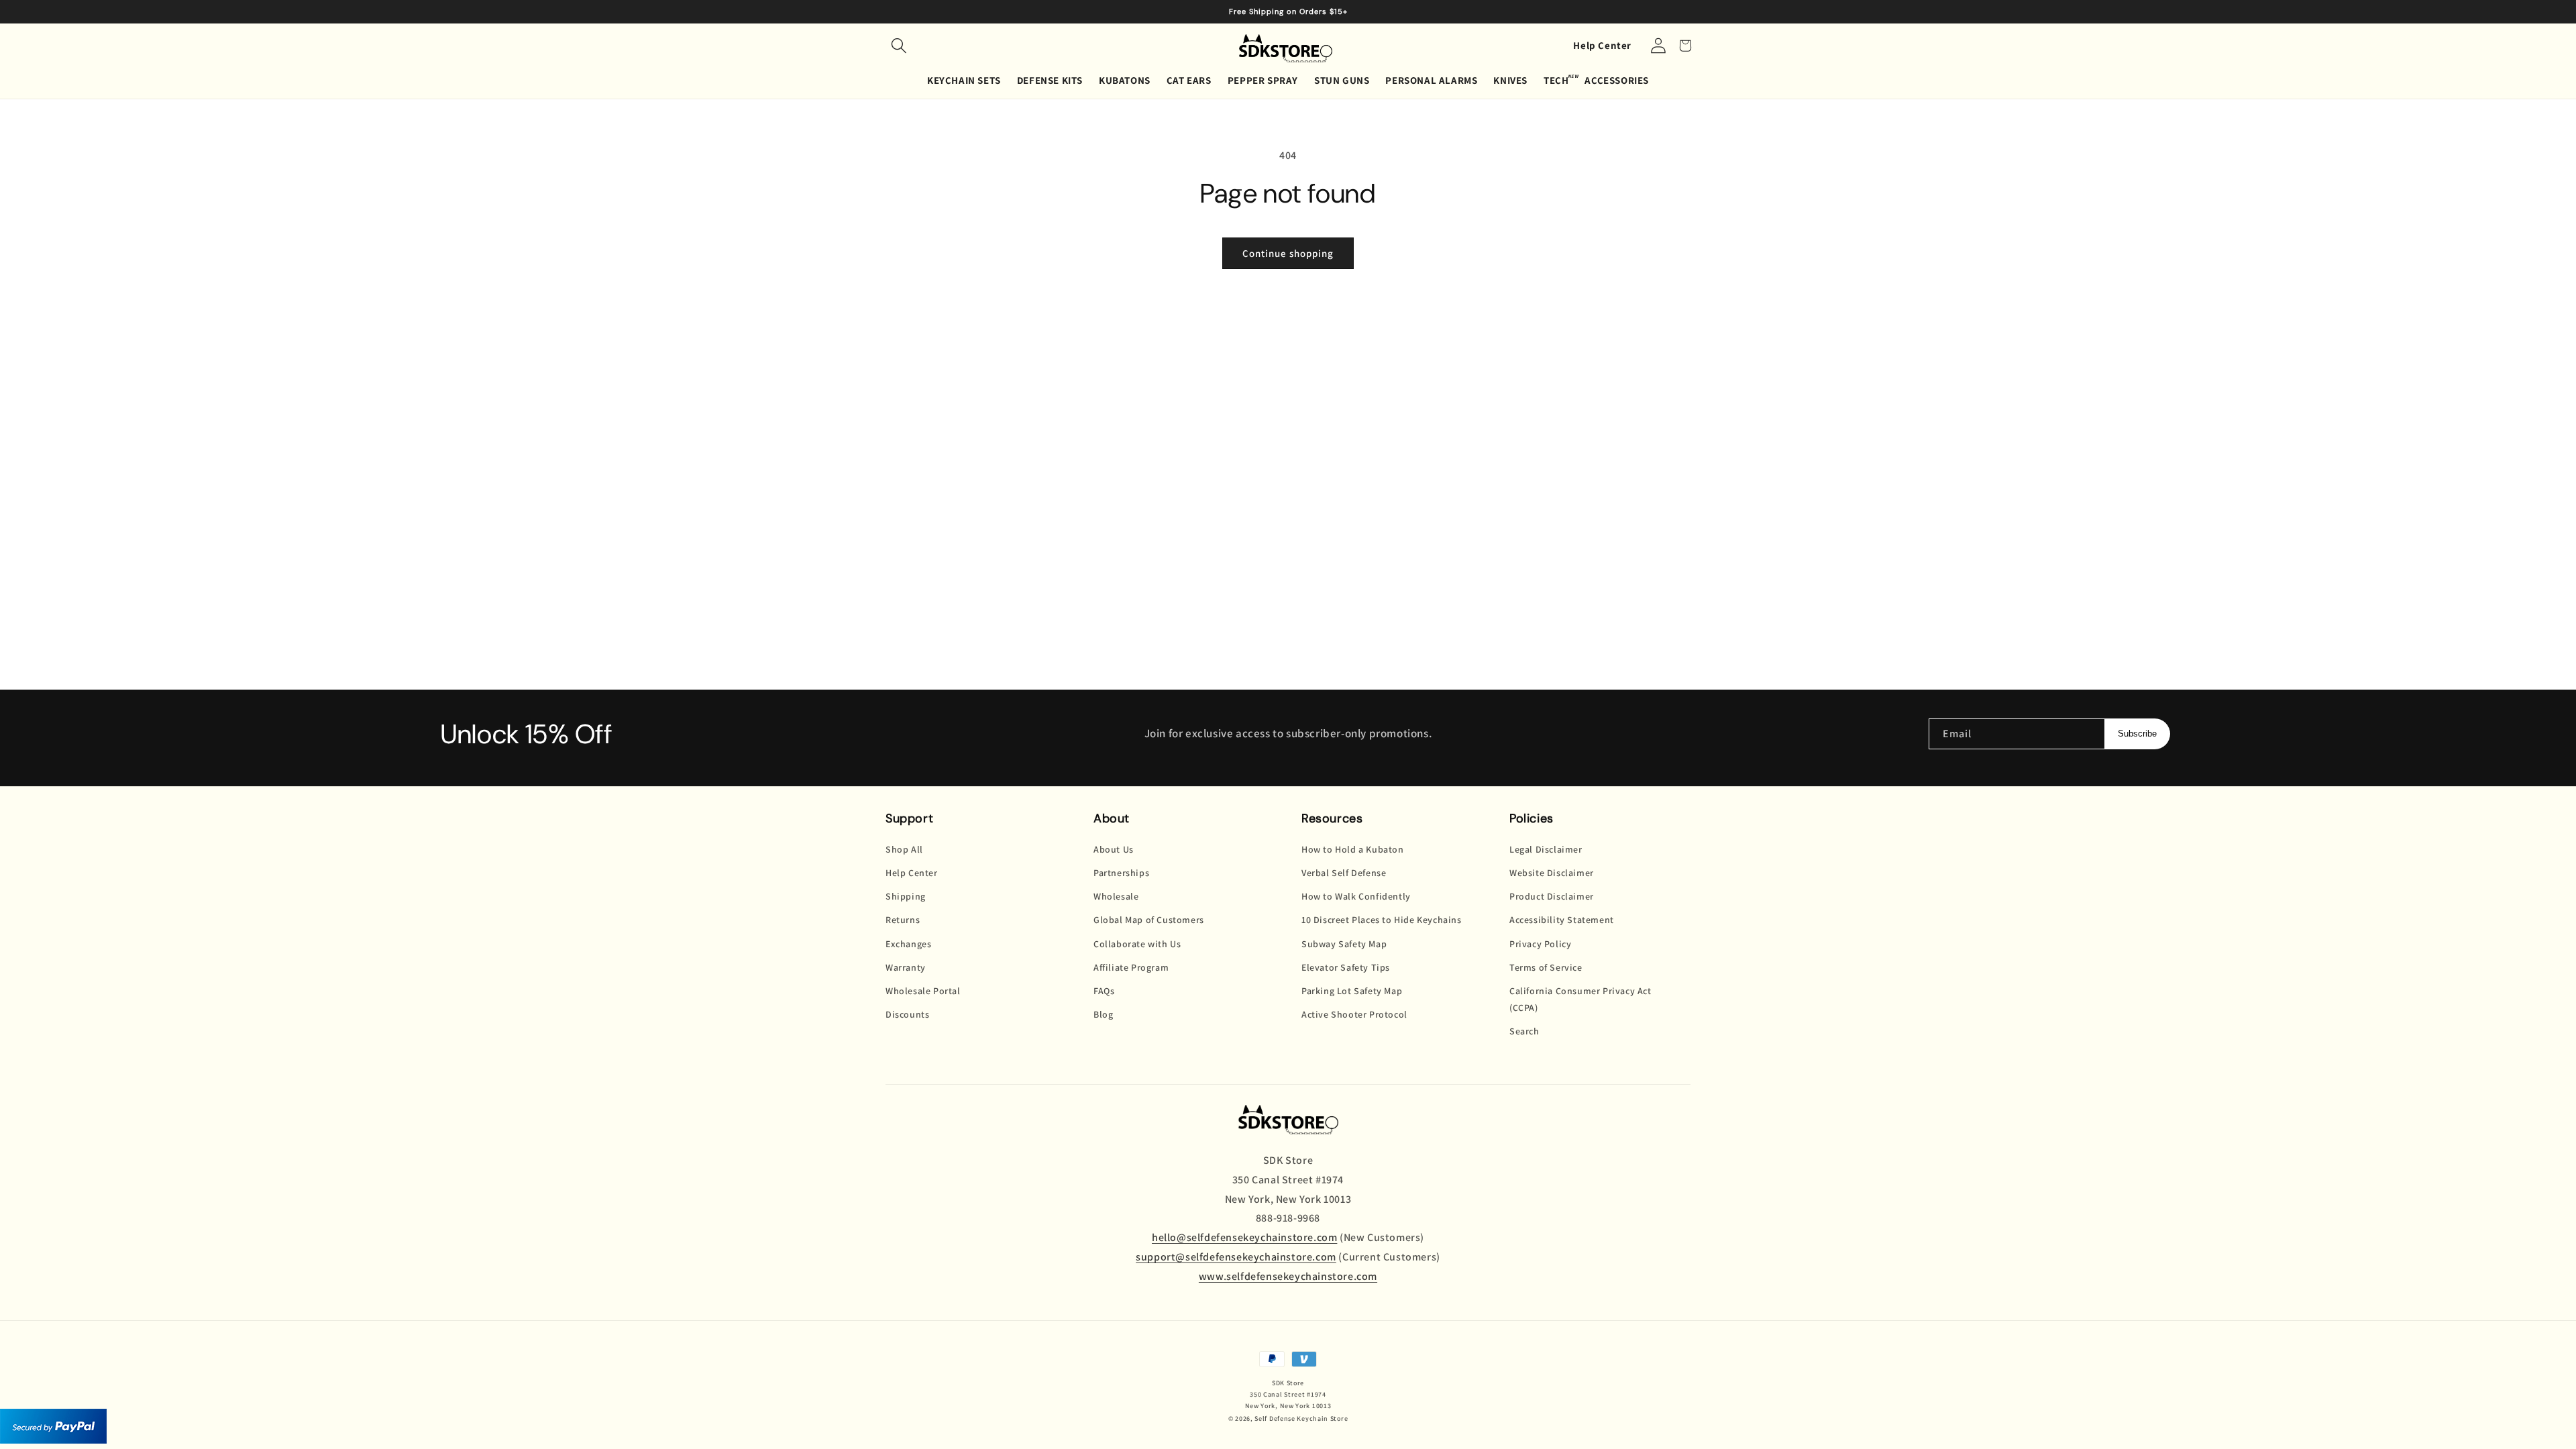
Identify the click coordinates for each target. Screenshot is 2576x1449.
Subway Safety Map (1344, 944)
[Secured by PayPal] (53, 1427)
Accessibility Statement (1562, 920)
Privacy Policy (1540, 944)
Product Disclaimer (1552, 896)
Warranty (906, 967)
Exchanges (908, 944)
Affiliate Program (1131, 967)
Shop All (904, 849)
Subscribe (2137, 734)
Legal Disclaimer (1546, 849)
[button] (899, 46)
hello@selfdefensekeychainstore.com (1244, 1237)
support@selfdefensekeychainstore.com (1236, 1257)
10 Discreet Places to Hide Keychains (1382, 920)
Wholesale (1116, 896)
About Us (1114, 849)
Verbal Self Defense (1344, 873)
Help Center (1602, 45)
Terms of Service (1546, 967)
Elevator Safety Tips (1346, 967)
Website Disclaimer (1552, 873)
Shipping (906, 896)
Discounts (907, 1014)
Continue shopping (1288, 253)
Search (1524, 1031)
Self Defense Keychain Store (1301, 1418)
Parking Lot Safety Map (1352, 991)
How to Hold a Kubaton (1353, 849)
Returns (903, 920)
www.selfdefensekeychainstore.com (1288, 1276)
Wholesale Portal (923, 991)
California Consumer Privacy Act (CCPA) (1580, 999)
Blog (1103, 1014)
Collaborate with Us (1137, 944)
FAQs (1104, 991)
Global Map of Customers (1149, 920)
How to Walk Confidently (1356, 896)
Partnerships (1121, 873)
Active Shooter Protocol (1354, 1014)
